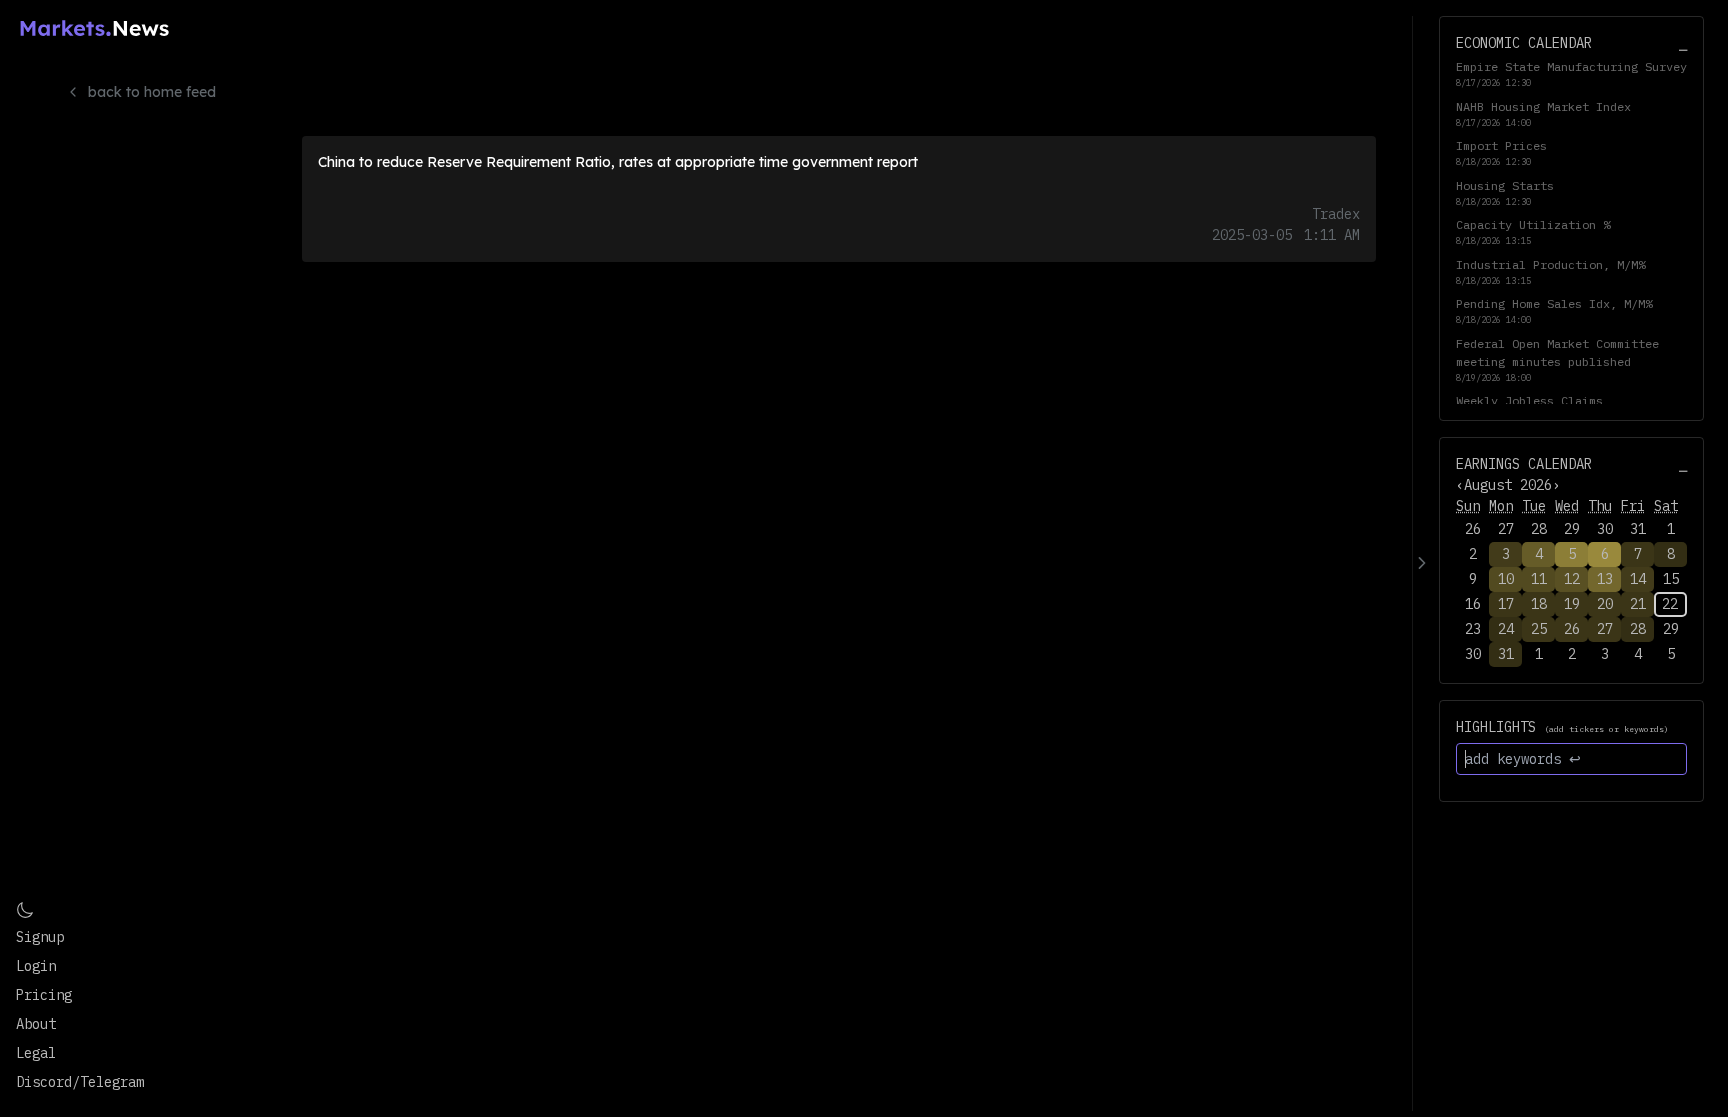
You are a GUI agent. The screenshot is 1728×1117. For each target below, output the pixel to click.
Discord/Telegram (80, 1082)
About (36, 1024)
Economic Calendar (1524, 43)
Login (36, 966)
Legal (36, 1053)
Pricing (44, 995)
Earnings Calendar (1524, 464)
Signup (40, 937)
